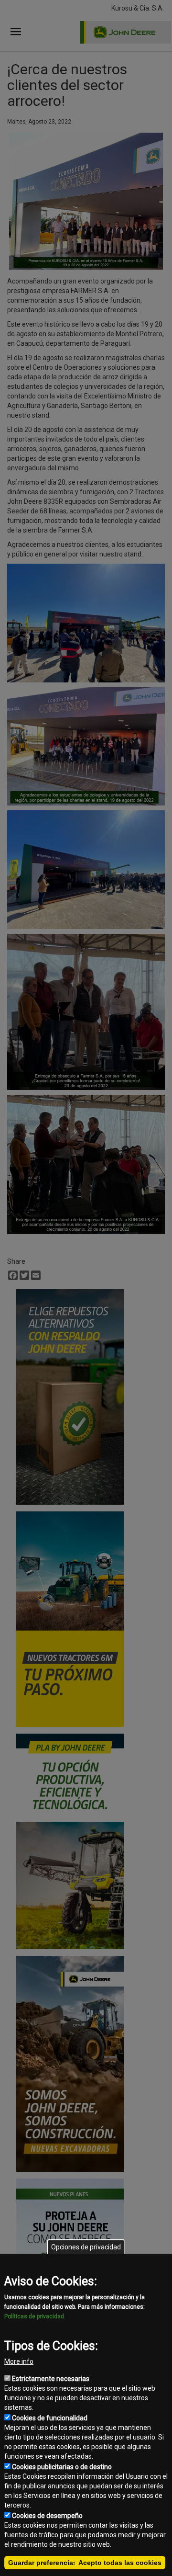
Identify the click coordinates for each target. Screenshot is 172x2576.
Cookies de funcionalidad (50, 2418)
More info (19, 2361)
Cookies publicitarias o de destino (62, 2467)
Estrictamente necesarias (51, 2379)
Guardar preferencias (43, 2563)
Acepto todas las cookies (120, 2563)
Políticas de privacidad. (35, 2316)
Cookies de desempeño (47, 2516)
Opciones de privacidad (86, 2247)
